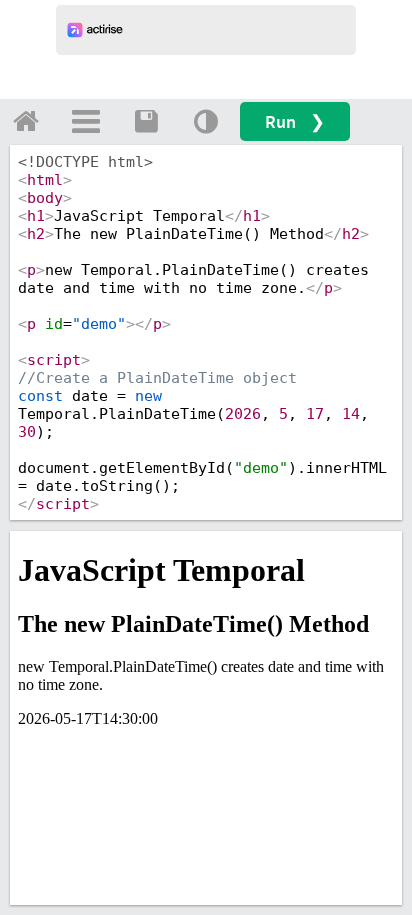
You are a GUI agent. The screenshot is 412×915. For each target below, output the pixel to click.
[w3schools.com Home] (26, 121)
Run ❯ (295, 121)
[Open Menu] (86, 121)
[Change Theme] (206, 121)
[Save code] (146, 121)
